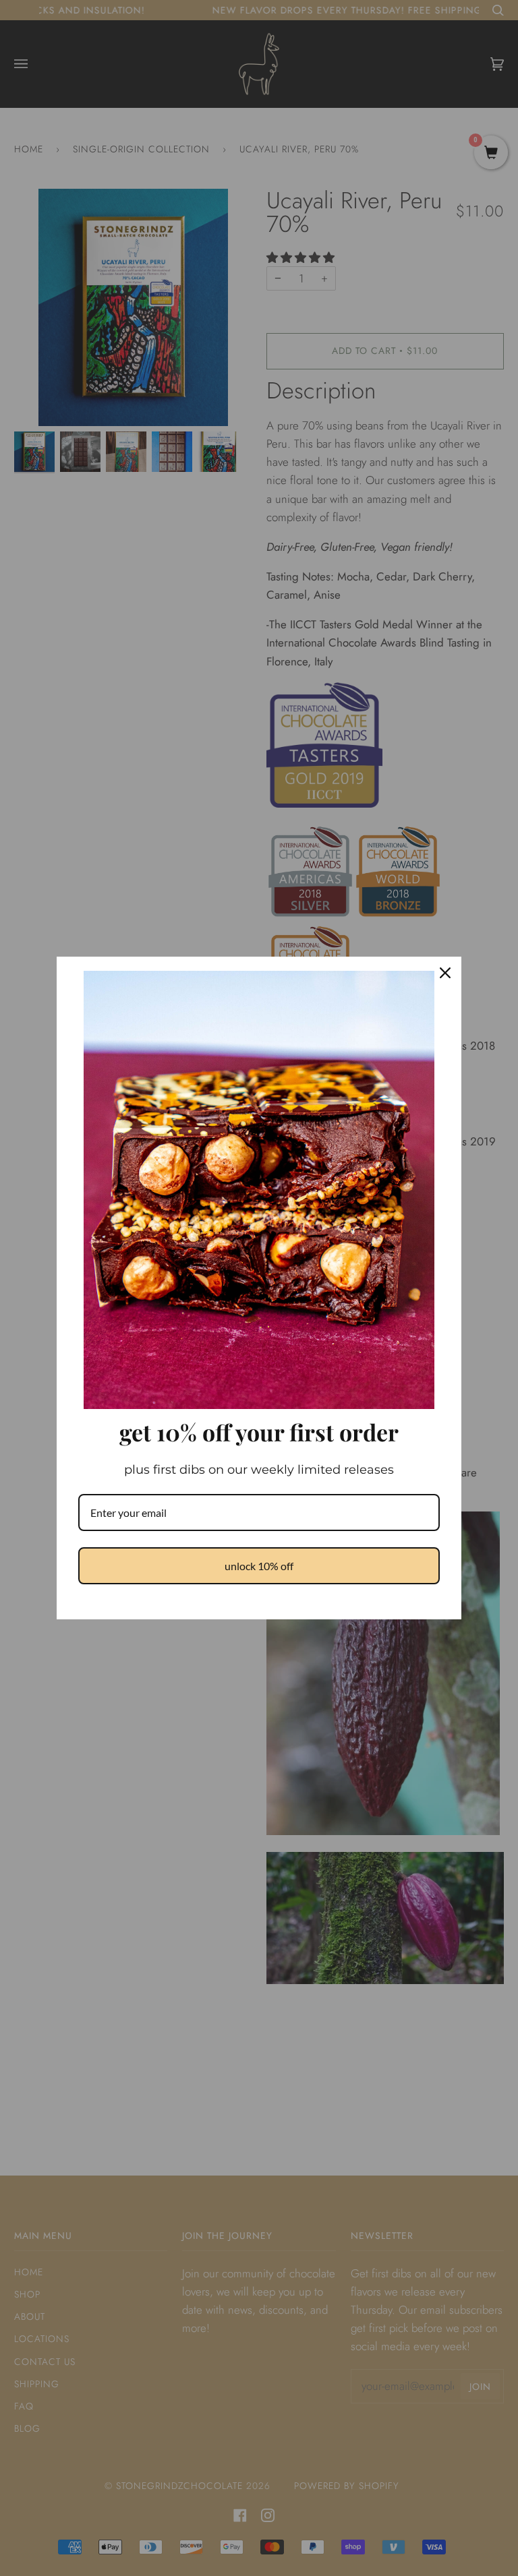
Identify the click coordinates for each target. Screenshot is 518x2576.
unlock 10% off (259, 1566)
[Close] (445, 973)
